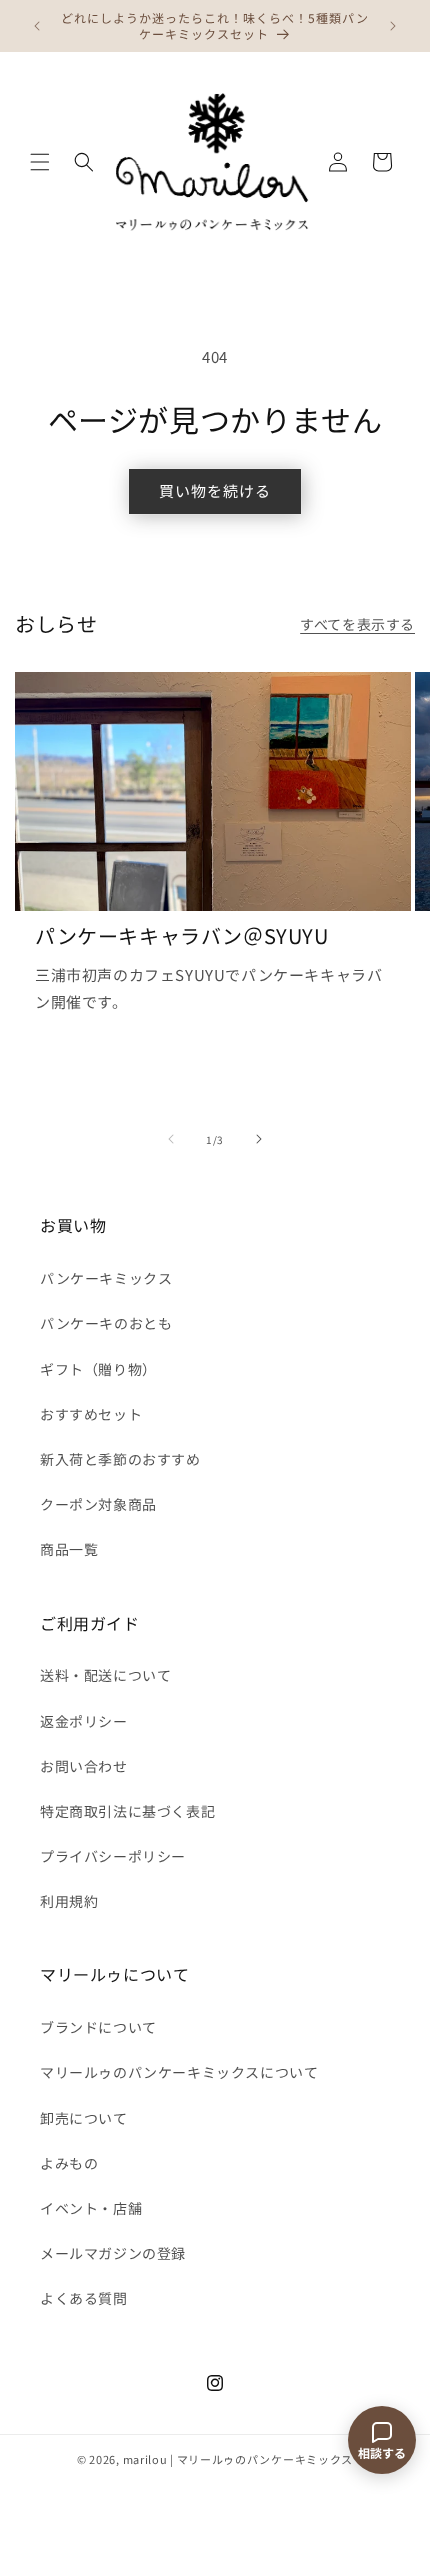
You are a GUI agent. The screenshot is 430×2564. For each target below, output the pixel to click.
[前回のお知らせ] (37, 26)
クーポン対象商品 (98, 1504)
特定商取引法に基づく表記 (127, 1811)
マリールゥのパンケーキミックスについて (179, 2072)
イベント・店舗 (91, 2208)
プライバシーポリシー (113, 1856)
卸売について (84, 2118)
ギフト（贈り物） (98, 1369)
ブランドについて (98, 2027)
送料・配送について (105, 1675)
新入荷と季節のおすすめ (120, 1459)
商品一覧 (69, 1549)
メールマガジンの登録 (113, 2253)
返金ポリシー (84, 1721)
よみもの (69, 2163)
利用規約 (69, 1901)
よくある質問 (84, 2298)
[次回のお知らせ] (393, 26)
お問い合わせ (84, 1766)
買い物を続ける (215, 490)
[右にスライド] (259, 1139)
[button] (40, 162)
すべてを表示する (357, 624)
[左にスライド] (171, 1139)
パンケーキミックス (106, 1278)
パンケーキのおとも (106, 1323)
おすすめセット (91, 1414)
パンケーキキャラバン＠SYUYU (182, 936)
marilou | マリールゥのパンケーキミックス (238, 2459)
